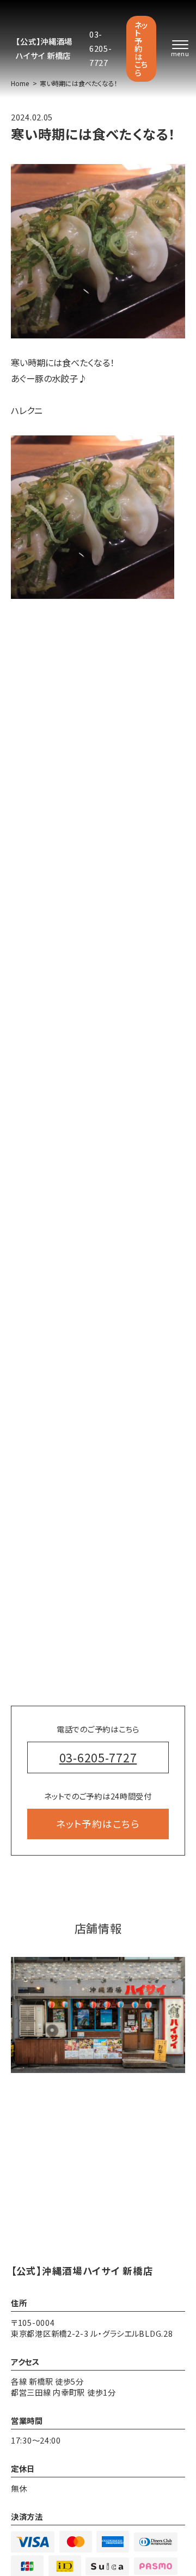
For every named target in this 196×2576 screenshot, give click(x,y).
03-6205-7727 (101, 48)
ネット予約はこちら (141, 49)
